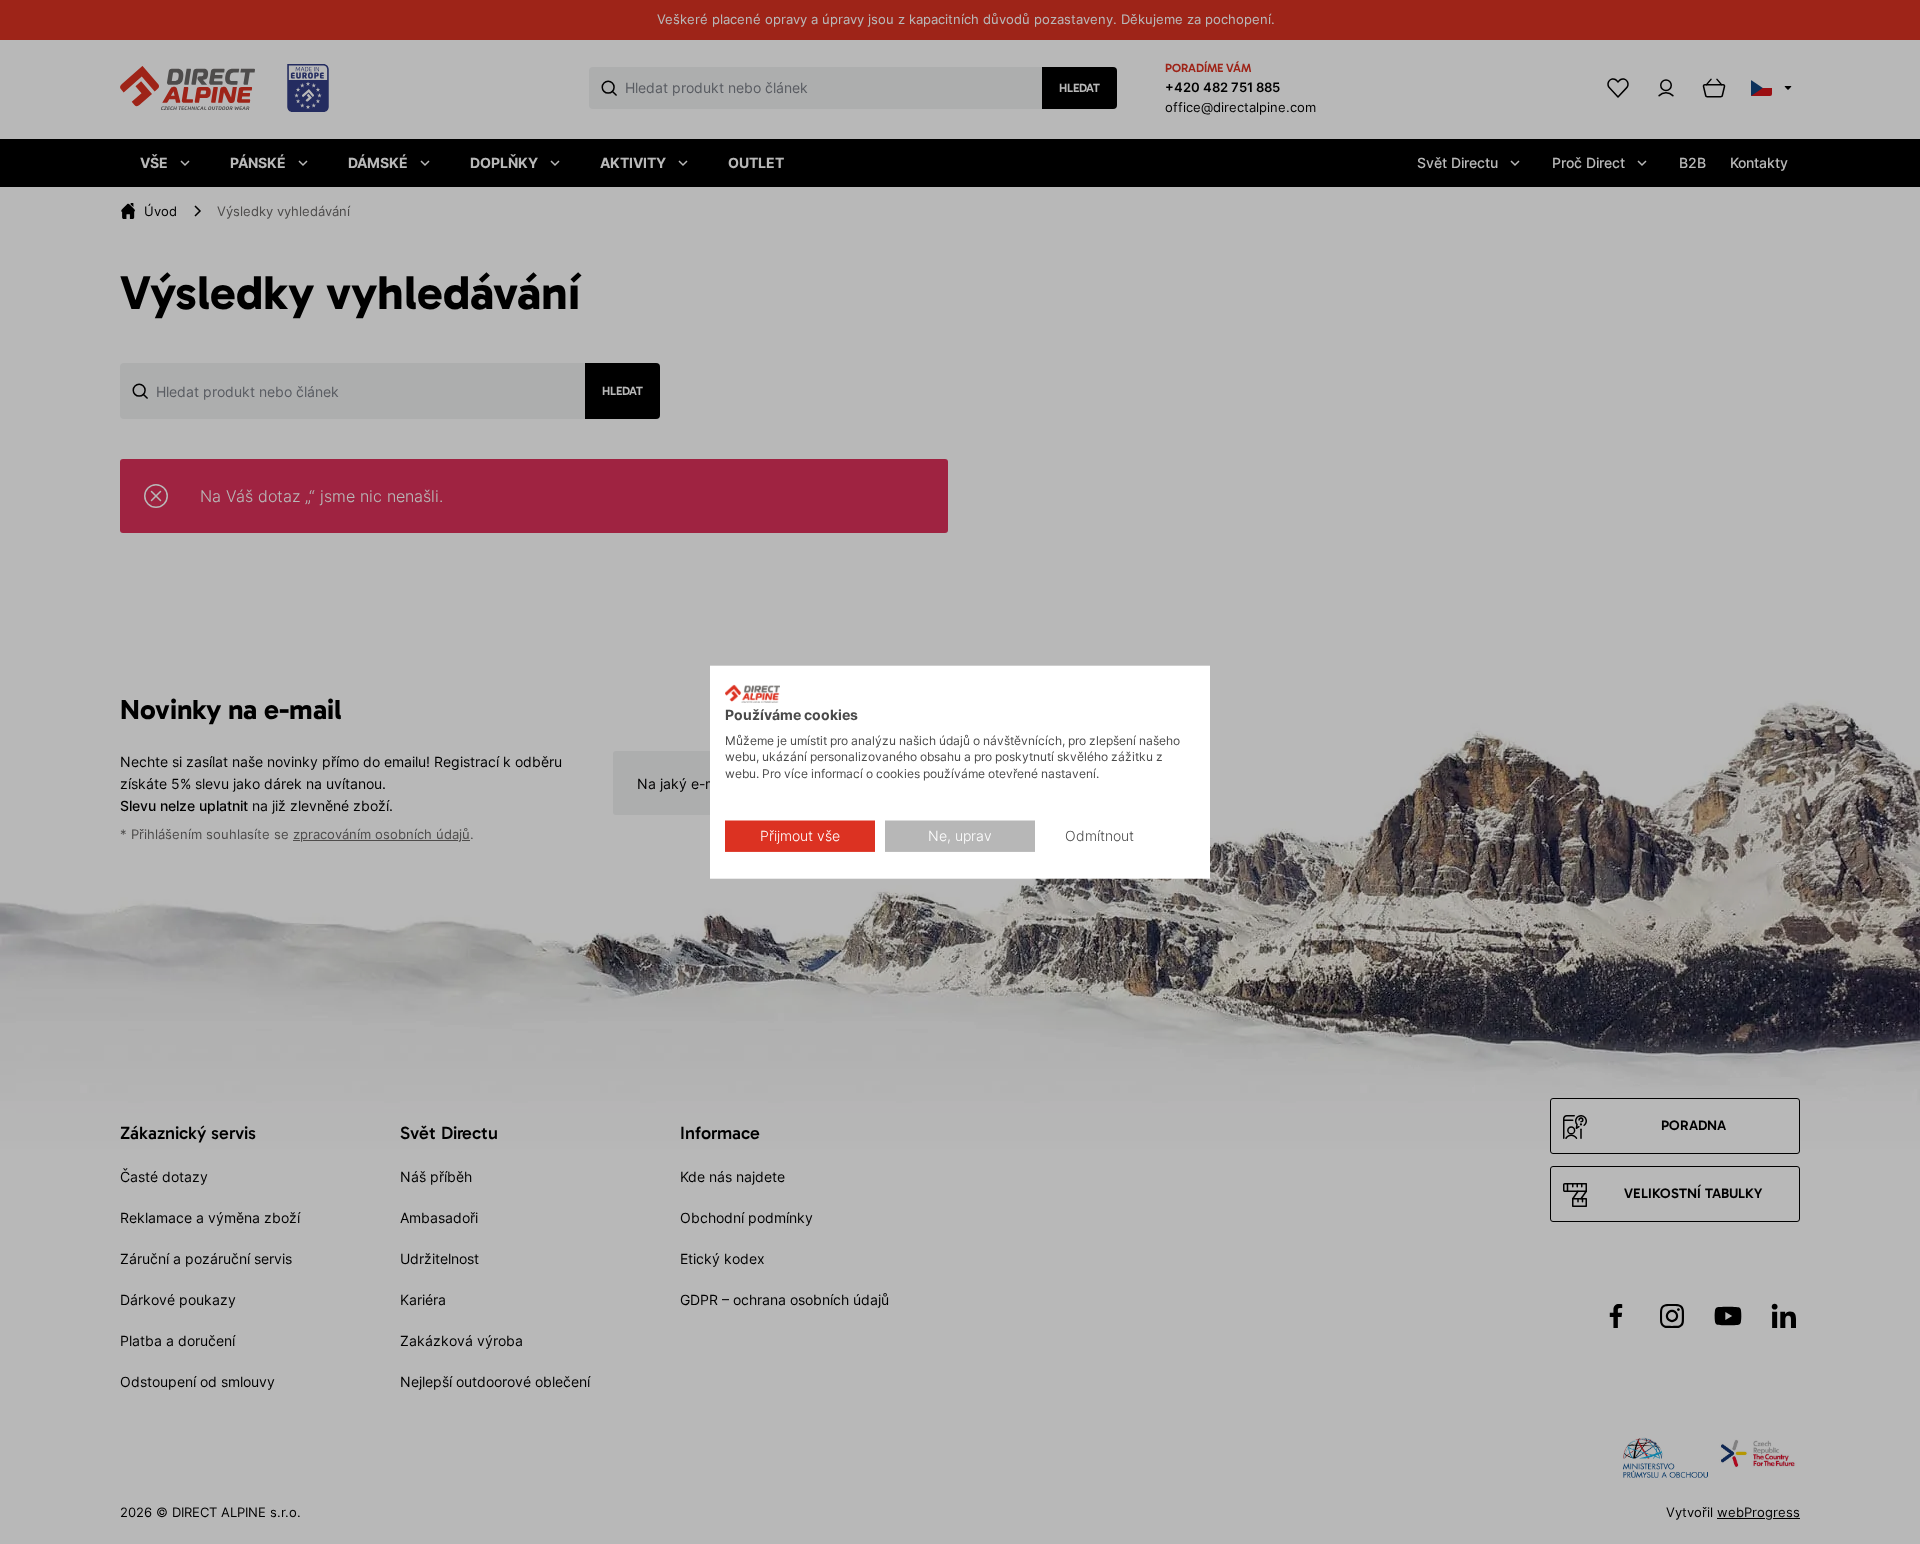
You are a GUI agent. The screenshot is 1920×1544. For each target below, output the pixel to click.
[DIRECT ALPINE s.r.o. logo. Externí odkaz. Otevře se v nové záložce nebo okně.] (752, 694)
